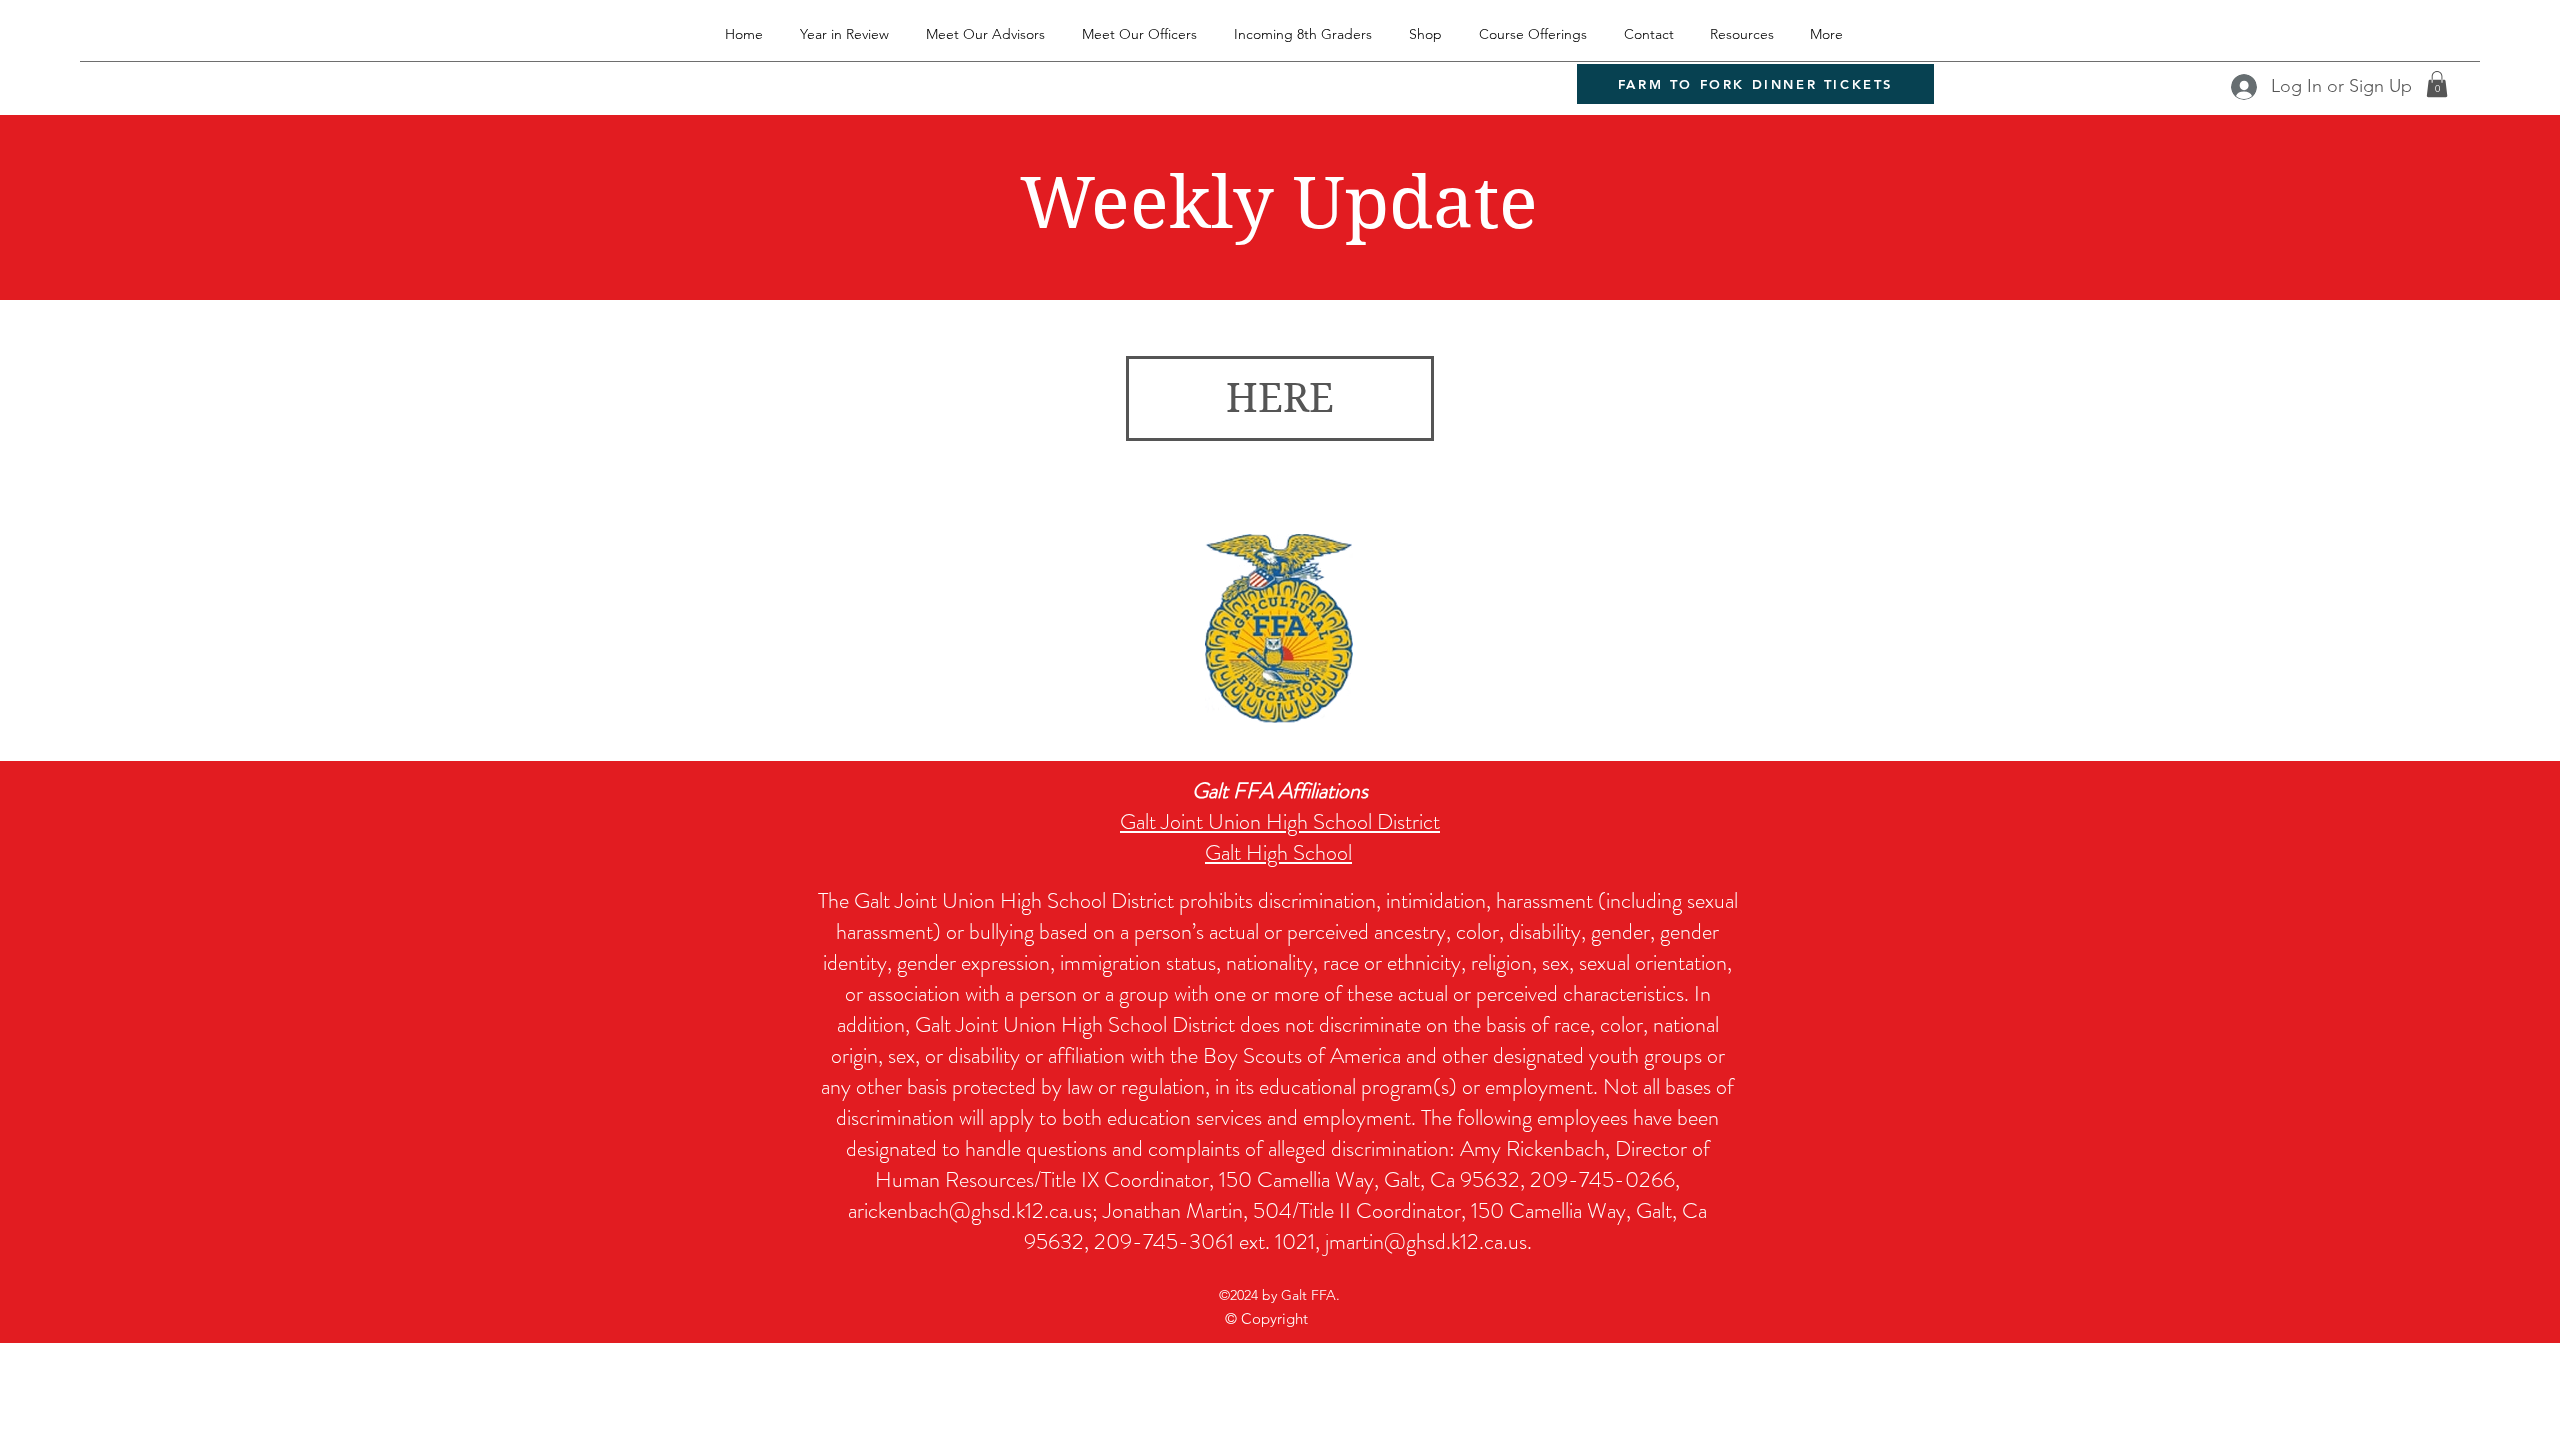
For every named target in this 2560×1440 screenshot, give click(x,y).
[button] (2437, 84)
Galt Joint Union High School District (1280, 821)
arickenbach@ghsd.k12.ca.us (970, 1210)
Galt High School (1278, 852)
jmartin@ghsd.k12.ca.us (1426, 1241)
